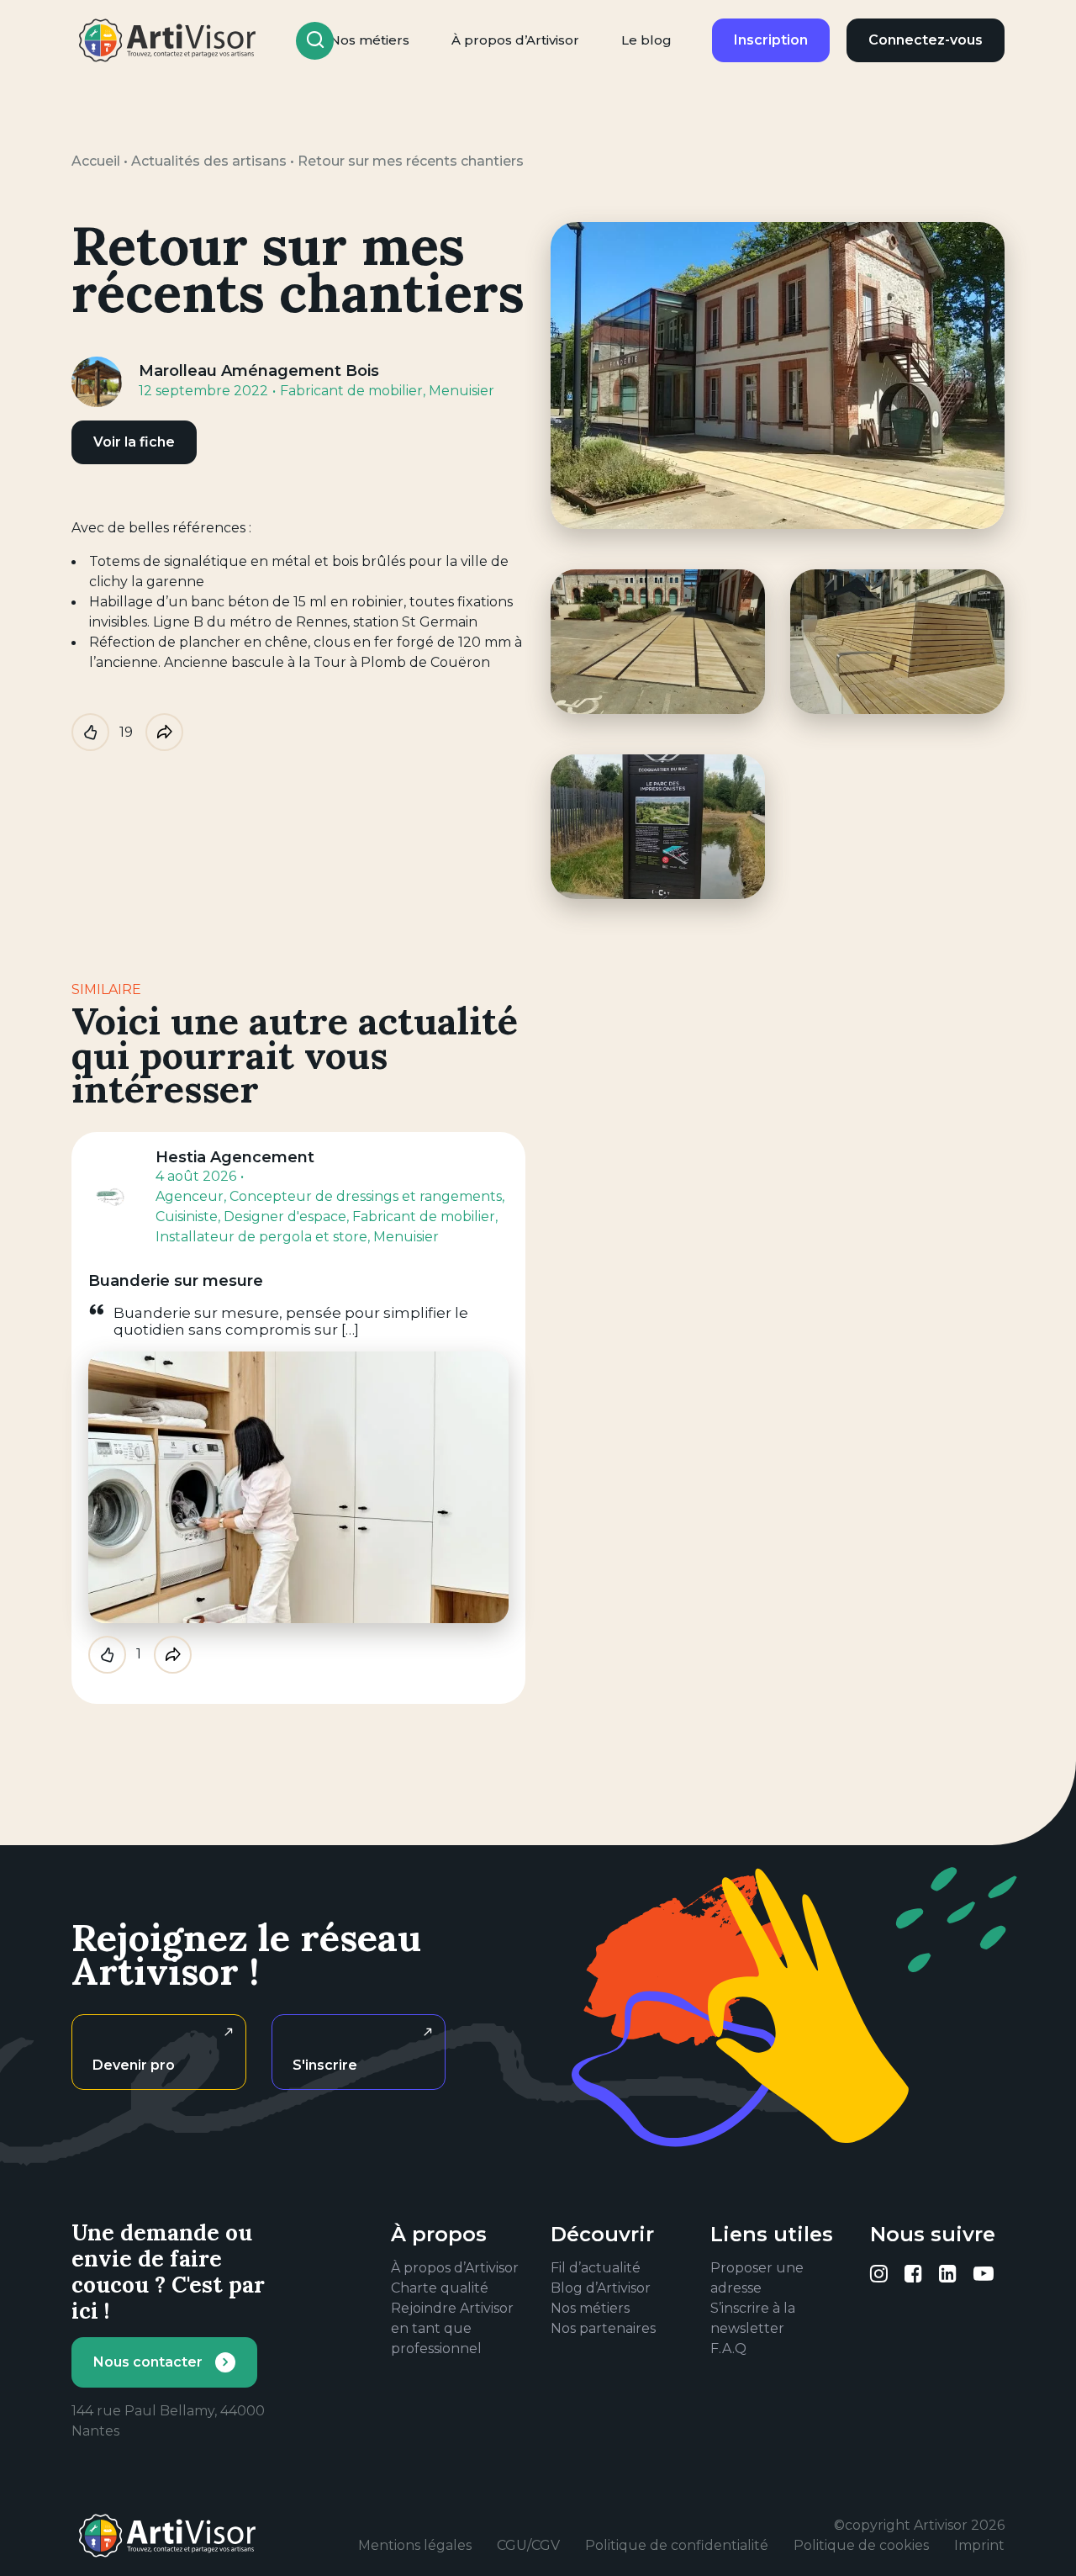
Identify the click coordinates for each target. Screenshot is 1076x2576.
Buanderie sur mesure (176, 1281)
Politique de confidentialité (677, 2545)
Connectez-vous (926, 40)
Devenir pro (134, 2065)
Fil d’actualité (596, 2268)
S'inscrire (325, 2065)
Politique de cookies (861, 2545)
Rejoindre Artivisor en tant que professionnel (452, 2328)
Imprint (979, 2545)
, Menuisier (459, 391)
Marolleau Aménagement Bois (259, 371)
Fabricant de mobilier (351, 391)
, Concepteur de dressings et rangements (363, 1196)
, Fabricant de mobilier (421, 1217)
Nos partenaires (603, 2328)
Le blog (646, 40)
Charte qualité (440, 2288)
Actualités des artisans (209, 161)
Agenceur (190, 1196)
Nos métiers (590, 2308)
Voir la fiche (134, 442)
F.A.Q (728, 2349)
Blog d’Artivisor (601, 2288)
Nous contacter (148, 2362)
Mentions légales (415, 2545)
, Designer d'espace (282, 1217)
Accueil (96, 161)
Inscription (771, 40)
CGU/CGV (528, 2545)
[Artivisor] (168, 40)
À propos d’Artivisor (515, 40)
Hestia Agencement (235, 1157)
